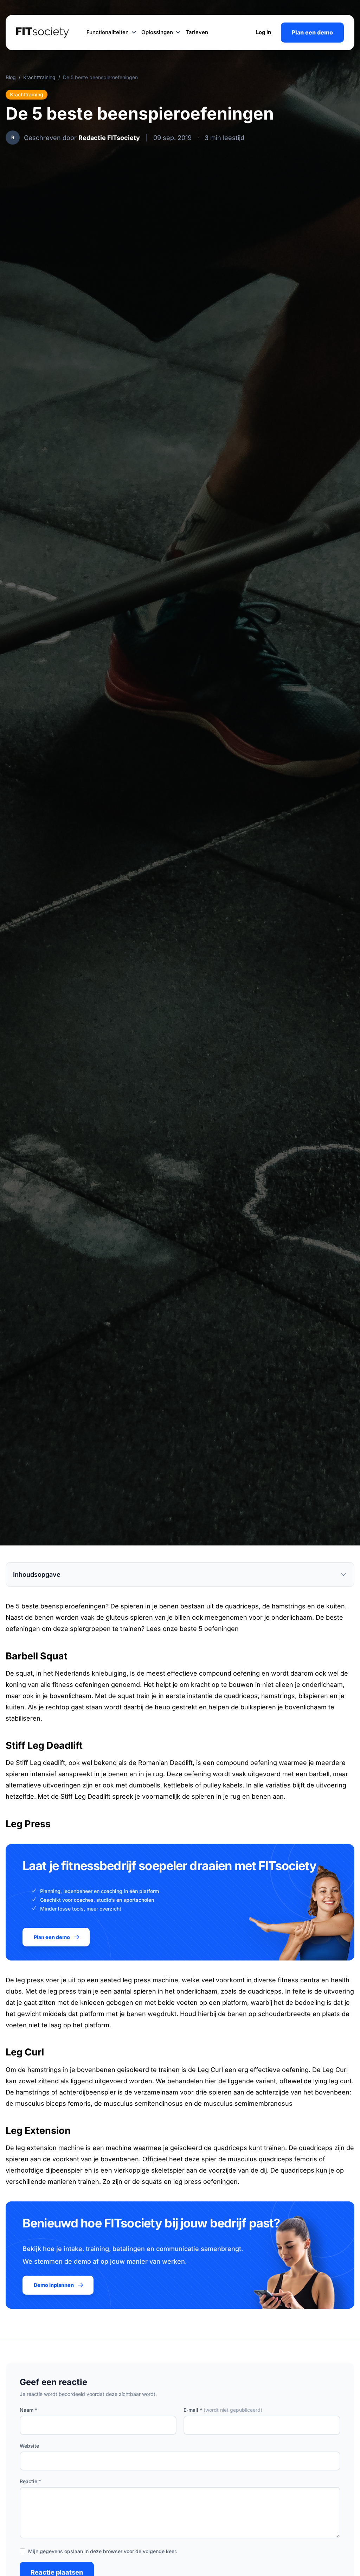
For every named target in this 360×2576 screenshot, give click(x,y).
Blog (11, 77)
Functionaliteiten (108, 32)
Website (29, 2446)
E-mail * (223, 2410)
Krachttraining (39, 77)
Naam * (28, 2410)
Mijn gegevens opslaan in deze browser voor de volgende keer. (103, 2551)
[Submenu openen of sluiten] (134, 33)
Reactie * (30, 2481)
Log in (263, 32)
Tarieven (197, 32)
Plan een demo (312, 32)
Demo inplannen (54, 2285)
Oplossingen (157, 32)
